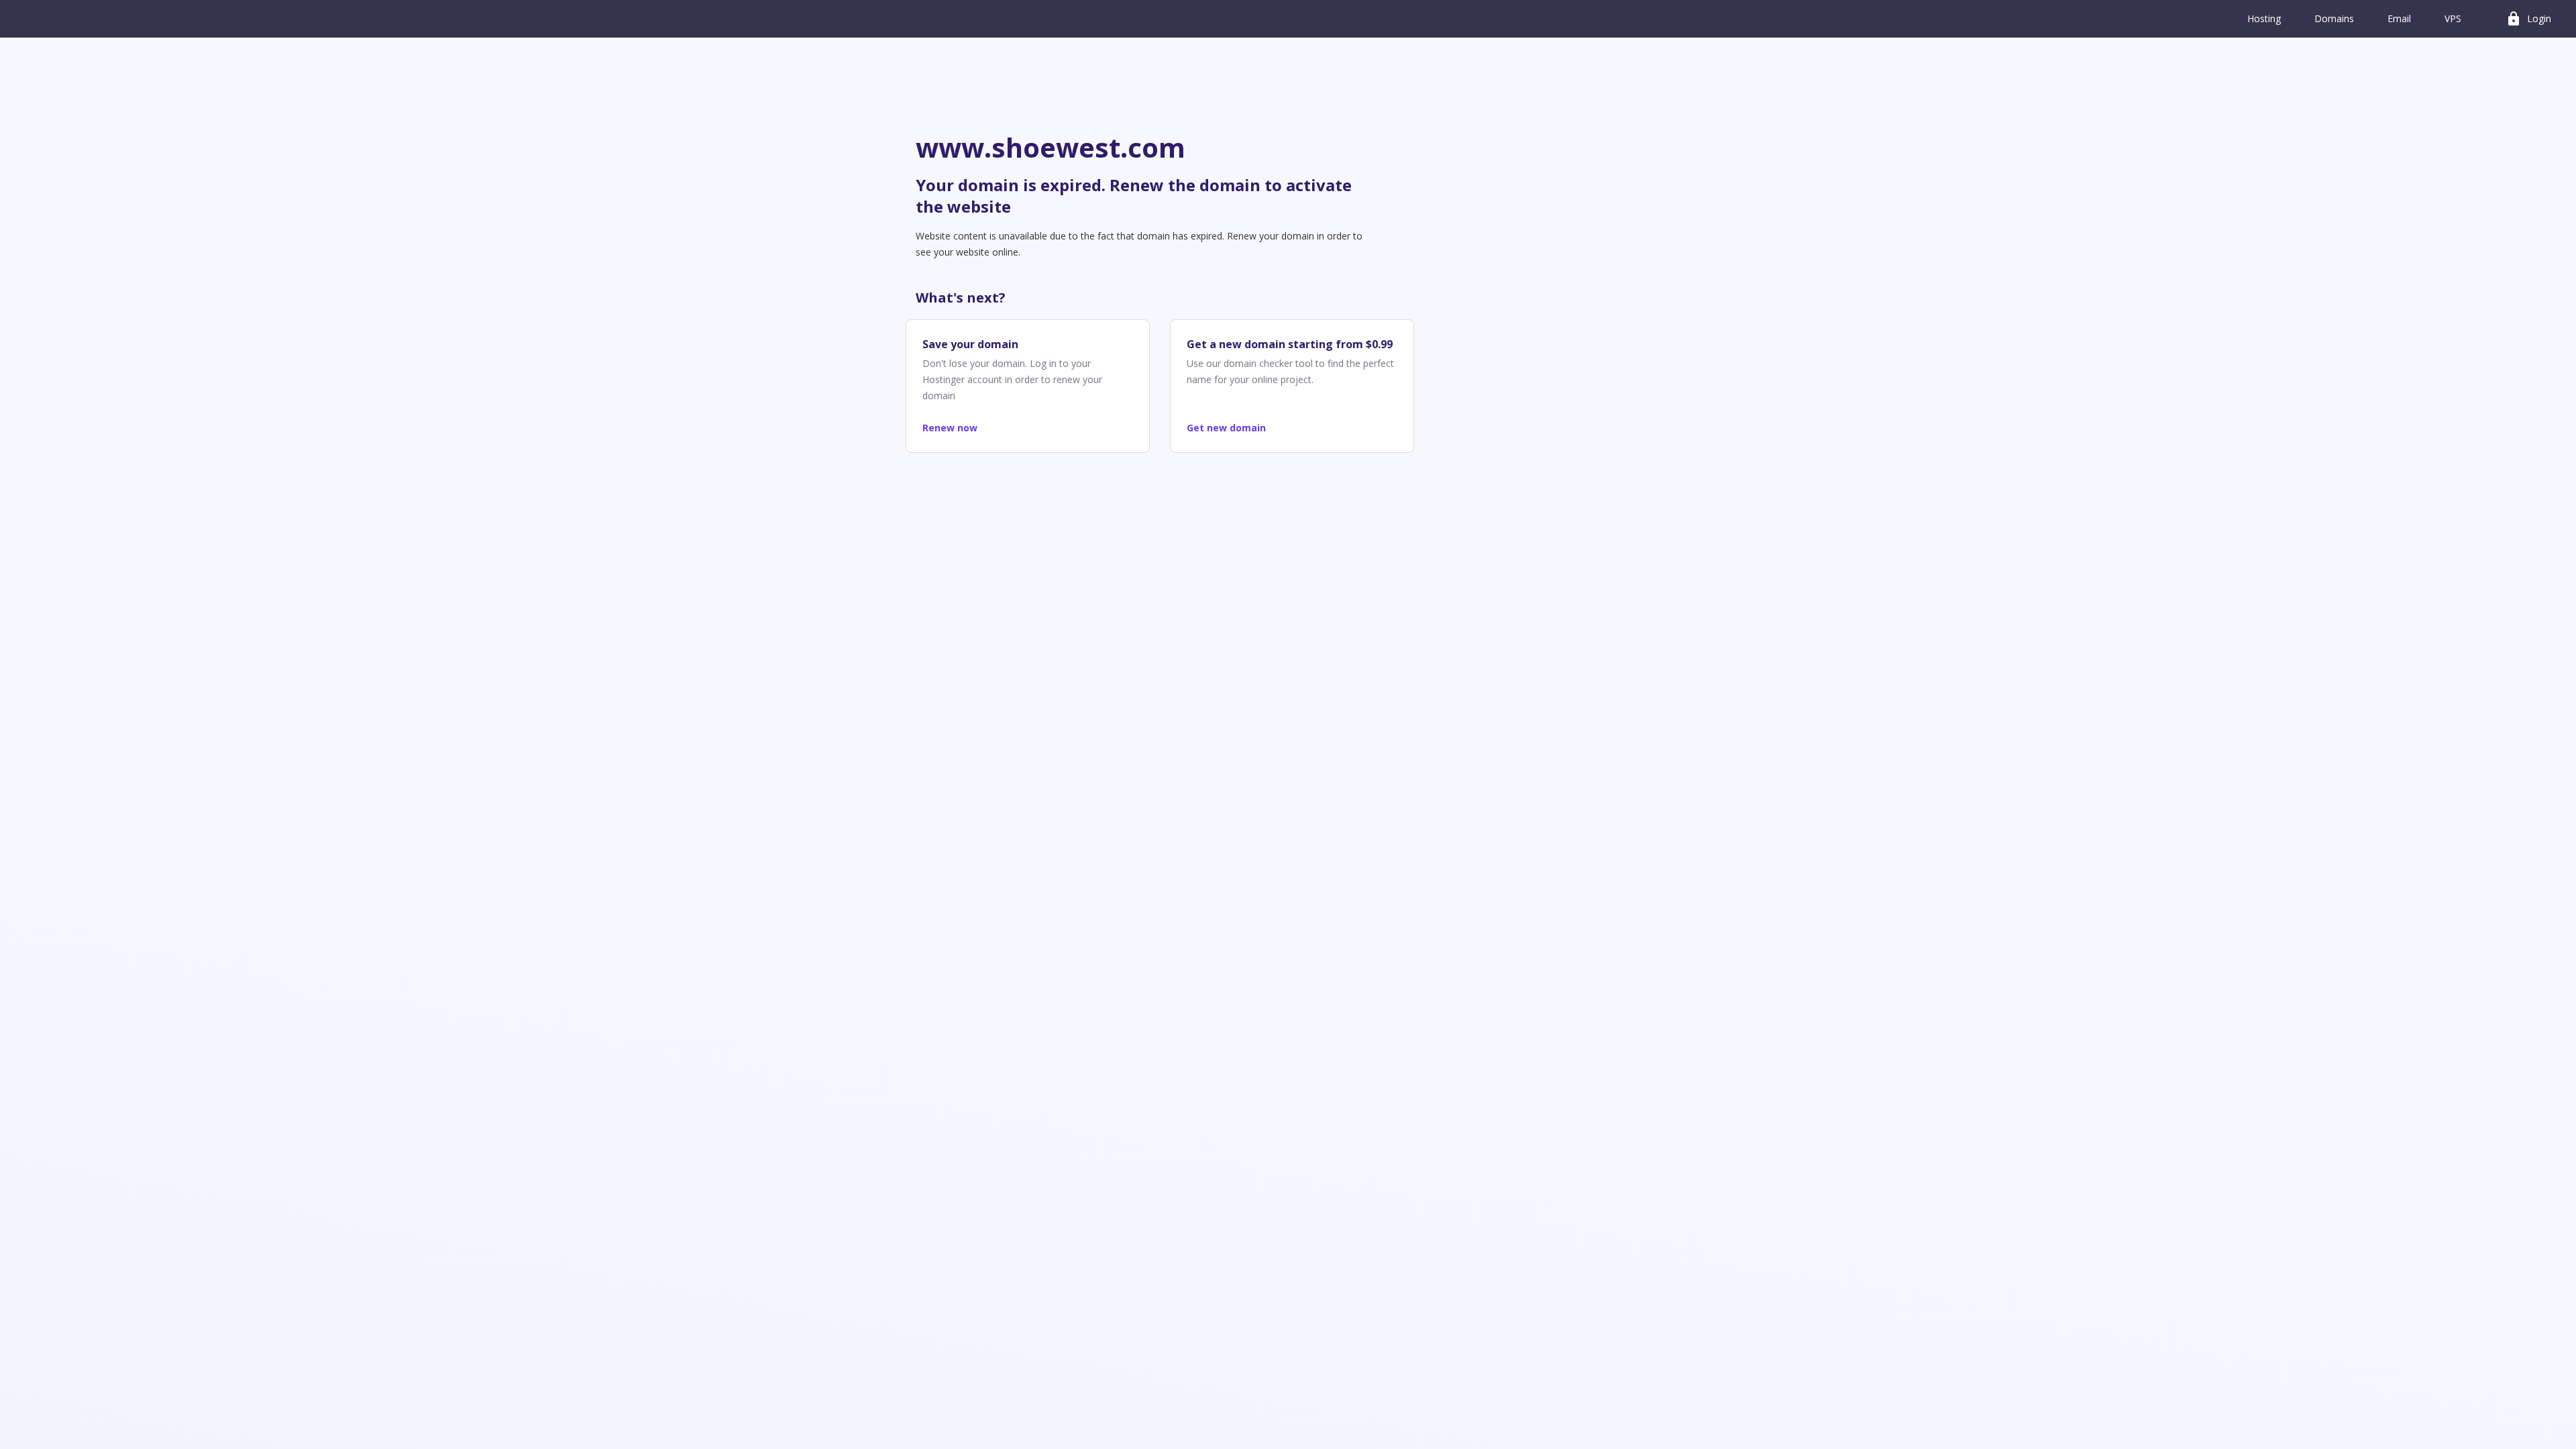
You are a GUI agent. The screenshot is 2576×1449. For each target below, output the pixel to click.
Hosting (2264, 18)
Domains (2334, 18)
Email (2399, 18)
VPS (2453, 18)
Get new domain (1226, 428)
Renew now (950, 428)
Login (2528, 19)
